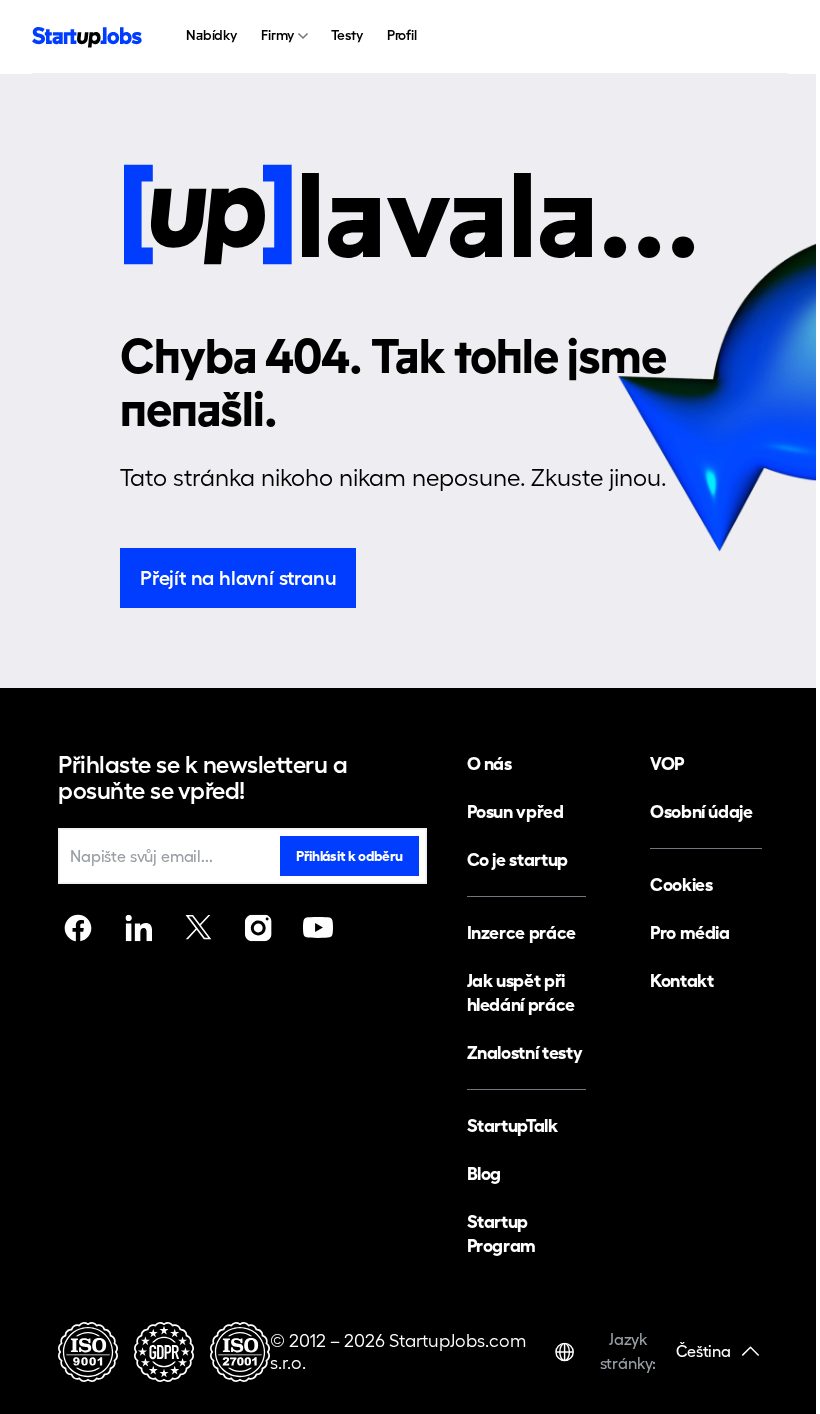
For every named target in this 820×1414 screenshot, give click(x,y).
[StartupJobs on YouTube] (318, 928)
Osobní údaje (701, 811)
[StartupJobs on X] (198, 928)
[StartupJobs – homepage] (87, 37)
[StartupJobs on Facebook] (78, 928)
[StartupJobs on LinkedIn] (138, 928)
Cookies (681, 884)
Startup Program (501, 1233)
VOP (667, 763)
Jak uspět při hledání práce (521, 992)
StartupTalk (512, 1125)
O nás (489, 763)
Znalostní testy (525, 1052)
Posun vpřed (515, 811)
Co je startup (517, 859)
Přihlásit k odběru (349, 856)
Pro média (690, 932)
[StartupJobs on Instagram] (258, 928)
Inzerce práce (521, 932)
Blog (484, 1173)
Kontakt (681, 980)
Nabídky (211, 35)
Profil (402, 35)
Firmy (277, 35)
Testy (346, 35)
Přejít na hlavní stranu (238, 578)
